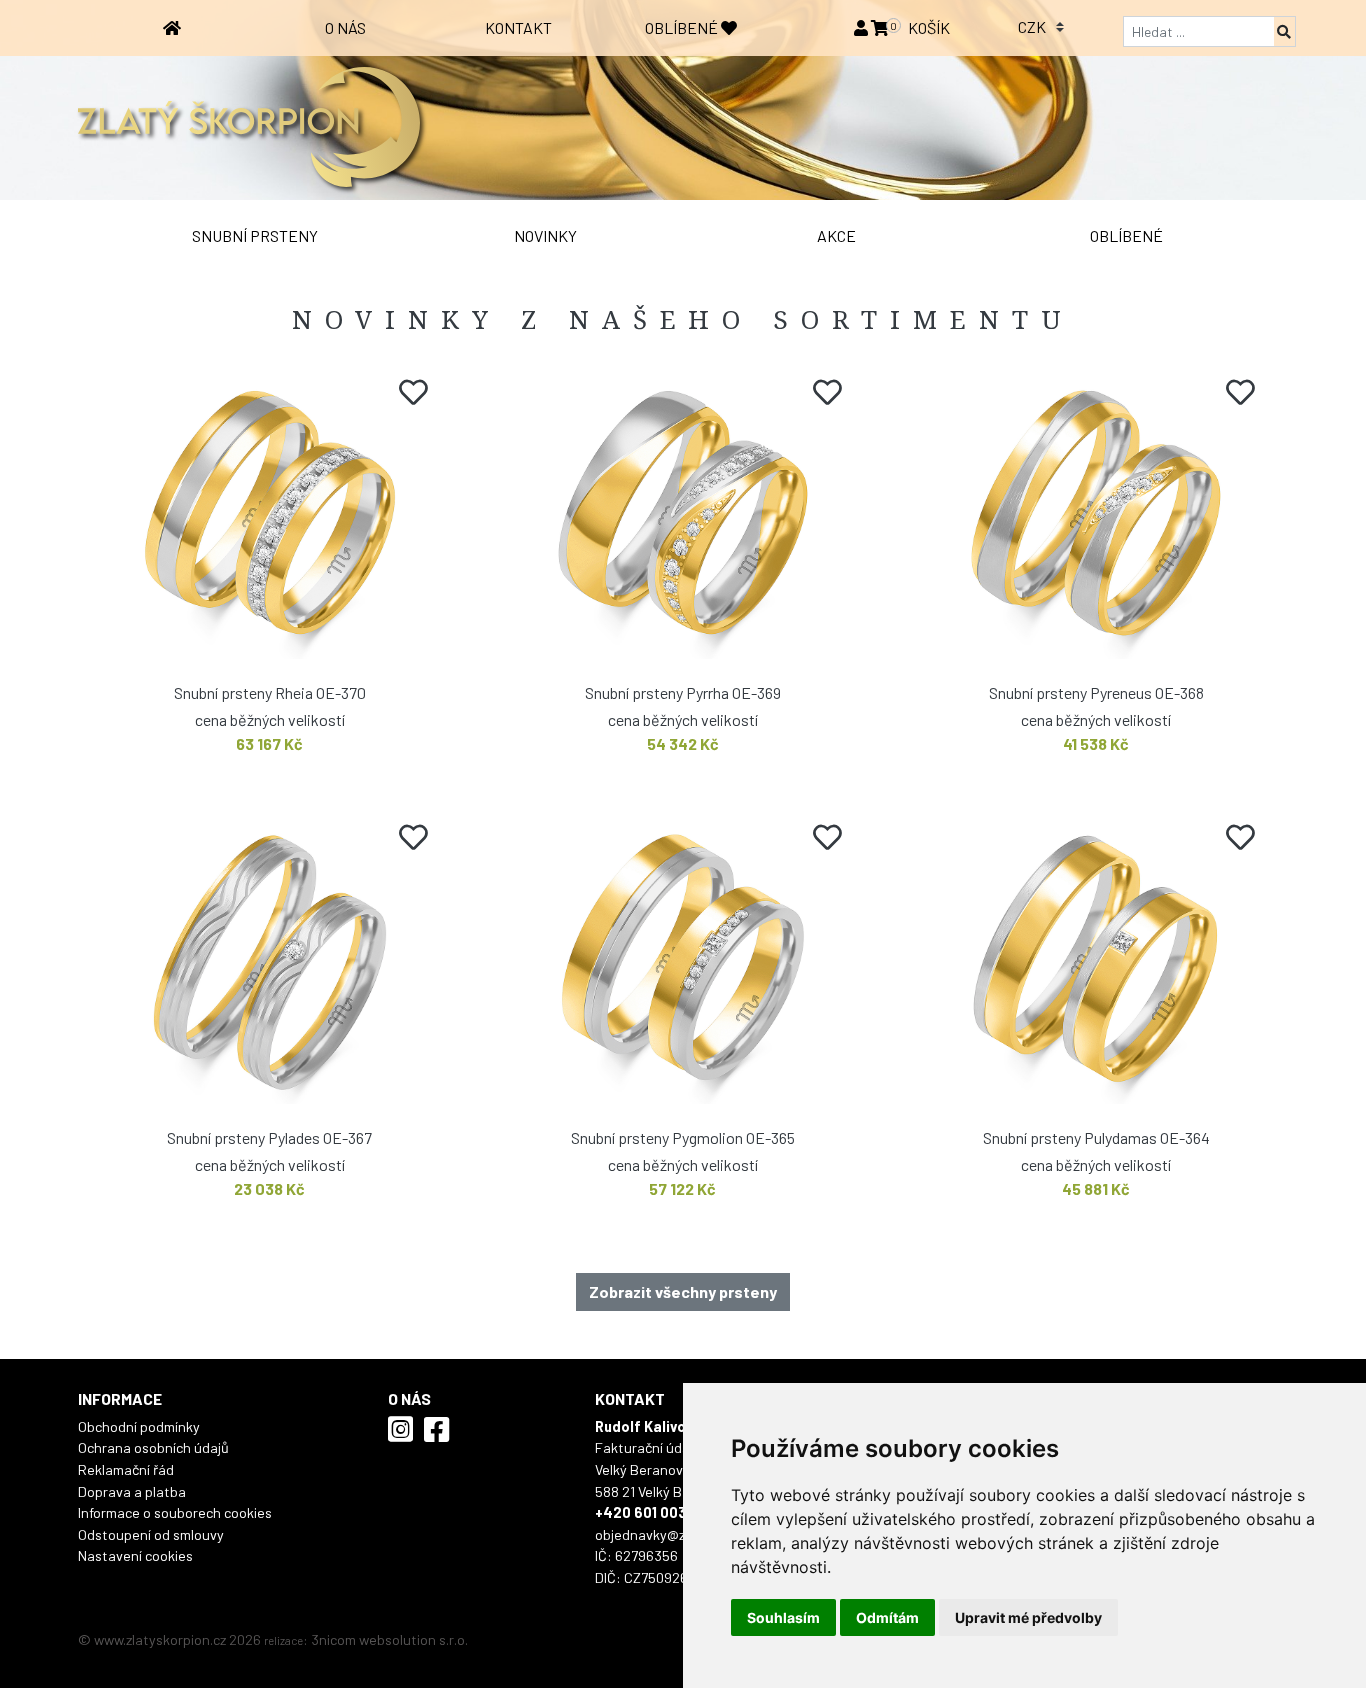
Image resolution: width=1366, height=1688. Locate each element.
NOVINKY (545, 235)
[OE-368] (1096, 519)
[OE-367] (269, 964)
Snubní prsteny (255, 235)
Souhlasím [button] (783, 1617)
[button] (862, 27)
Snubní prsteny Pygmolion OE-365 (683, 1137)
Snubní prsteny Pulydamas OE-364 (1096, 1137)
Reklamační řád (126, 1469)
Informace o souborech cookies (175, 1512)
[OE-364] (1096, 964)
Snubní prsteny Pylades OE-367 (269, 1137)
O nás (345, 27)
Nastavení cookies (135, 1555)
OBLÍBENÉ (683, 27)
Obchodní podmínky (139, 1426)
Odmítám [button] (887, 1617)
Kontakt (518, 27)
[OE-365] (682, 964)
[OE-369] (682, 519)
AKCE (836, 235)
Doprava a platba (132, 1491)
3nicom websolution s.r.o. (389, 1639)
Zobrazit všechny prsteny (683, 1291)
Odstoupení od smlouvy (151, 1534)
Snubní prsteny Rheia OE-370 (270, 692)
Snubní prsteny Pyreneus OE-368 (1096, 692)
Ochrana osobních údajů (153, 1447)
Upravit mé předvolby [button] (1028, 1617)
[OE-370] (269, 519)
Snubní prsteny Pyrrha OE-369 (683, 692)
